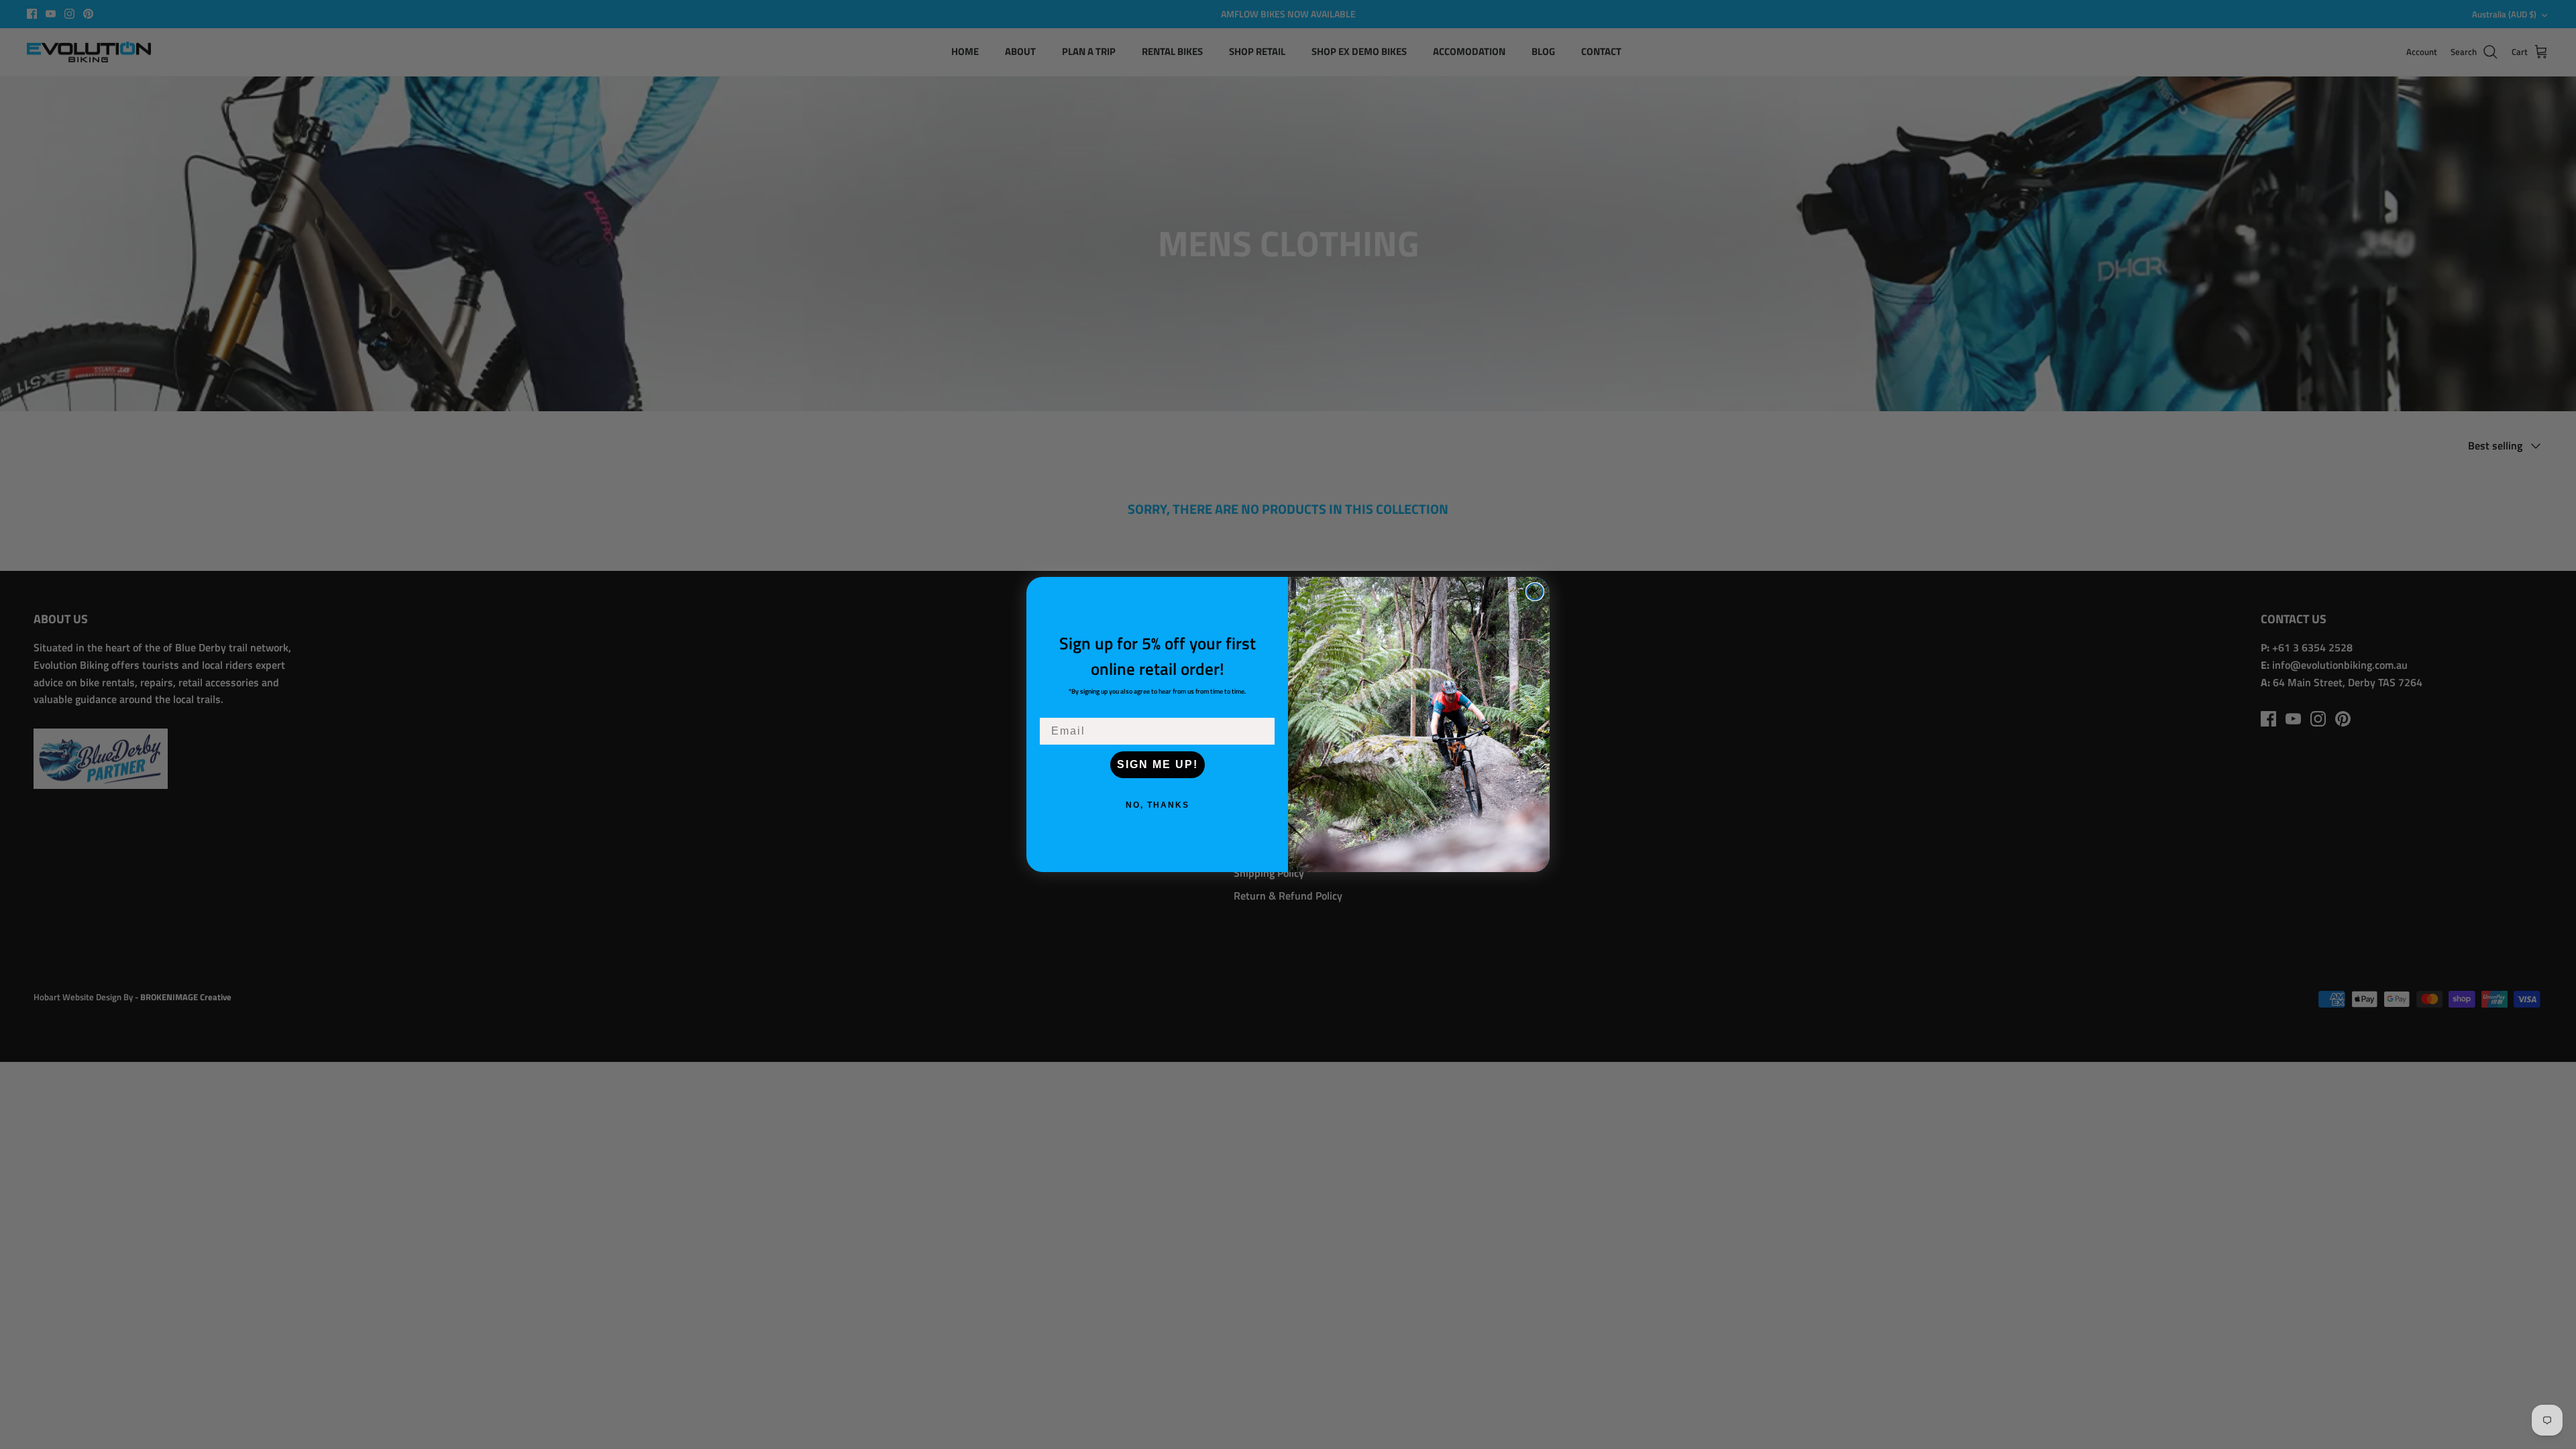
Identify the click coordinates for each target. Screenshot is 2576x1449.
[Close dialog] (1535, 592)
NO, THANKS (1158, 805)
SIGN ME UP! (1158, 764)
